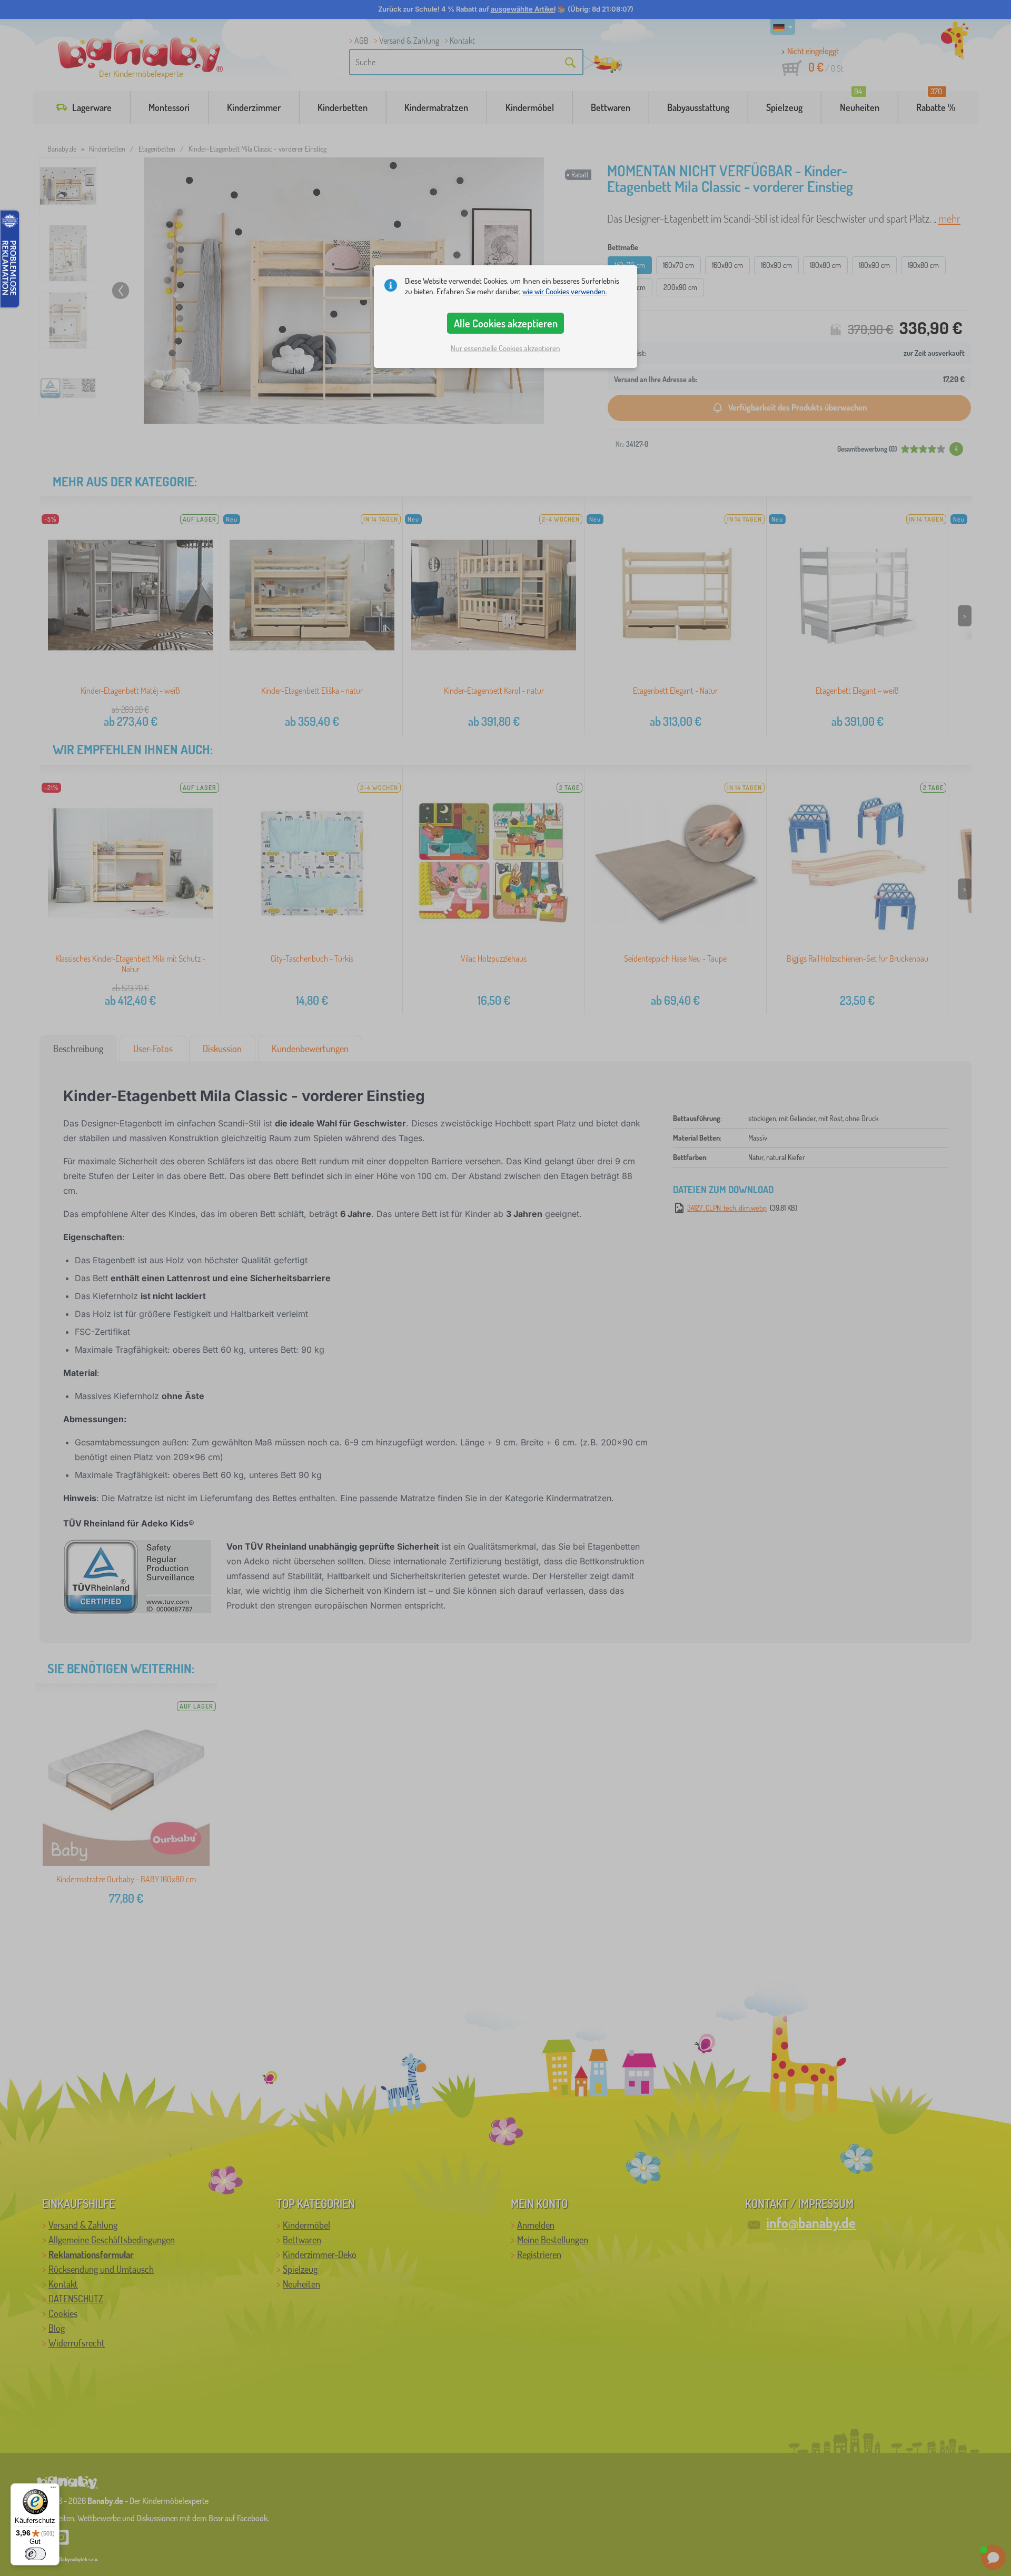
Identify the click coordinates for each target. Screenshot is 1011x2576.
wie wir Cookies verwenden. (565, 291)
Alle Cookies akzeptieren (506, 323)
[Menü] (53, 2490)
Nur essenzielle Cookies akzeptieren (506, 348)
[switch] (35, 2554)
